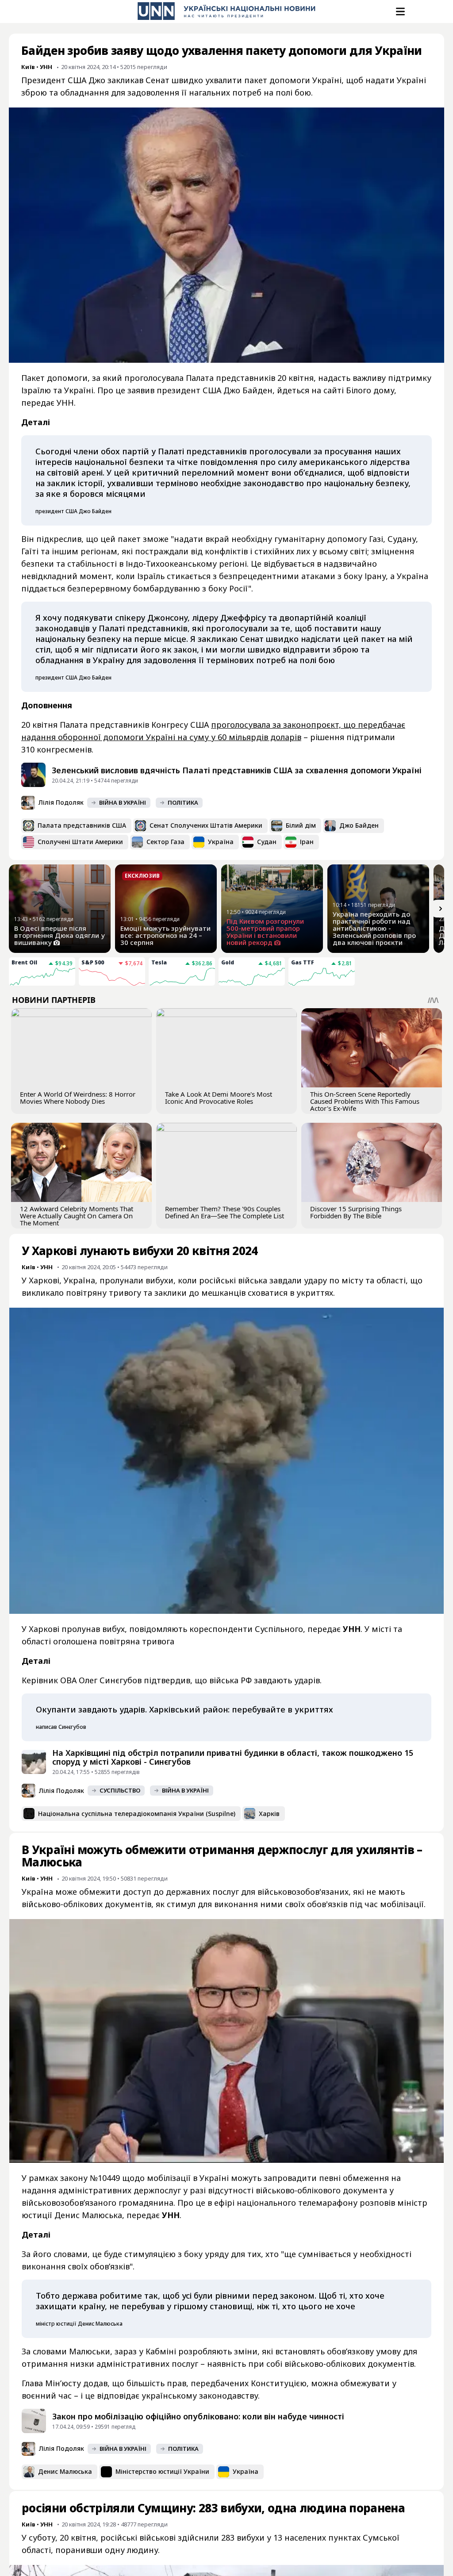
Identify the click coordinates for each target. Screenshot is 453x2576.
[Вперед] (441, 909)
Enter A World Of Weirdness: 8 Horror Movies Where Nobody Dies (78, 1098)
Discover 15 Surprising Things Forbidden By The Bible (356, 1212)
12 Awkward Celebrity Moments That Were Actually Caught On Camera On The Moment (77, 1216)
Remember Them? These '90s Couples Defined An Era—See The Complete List (225, 1212)
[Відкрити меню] (399, 12)
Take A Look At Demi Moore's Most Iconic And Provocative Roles (219, 1098)
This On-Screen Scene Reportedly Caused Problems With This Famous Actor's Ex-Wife (365, 1101)
